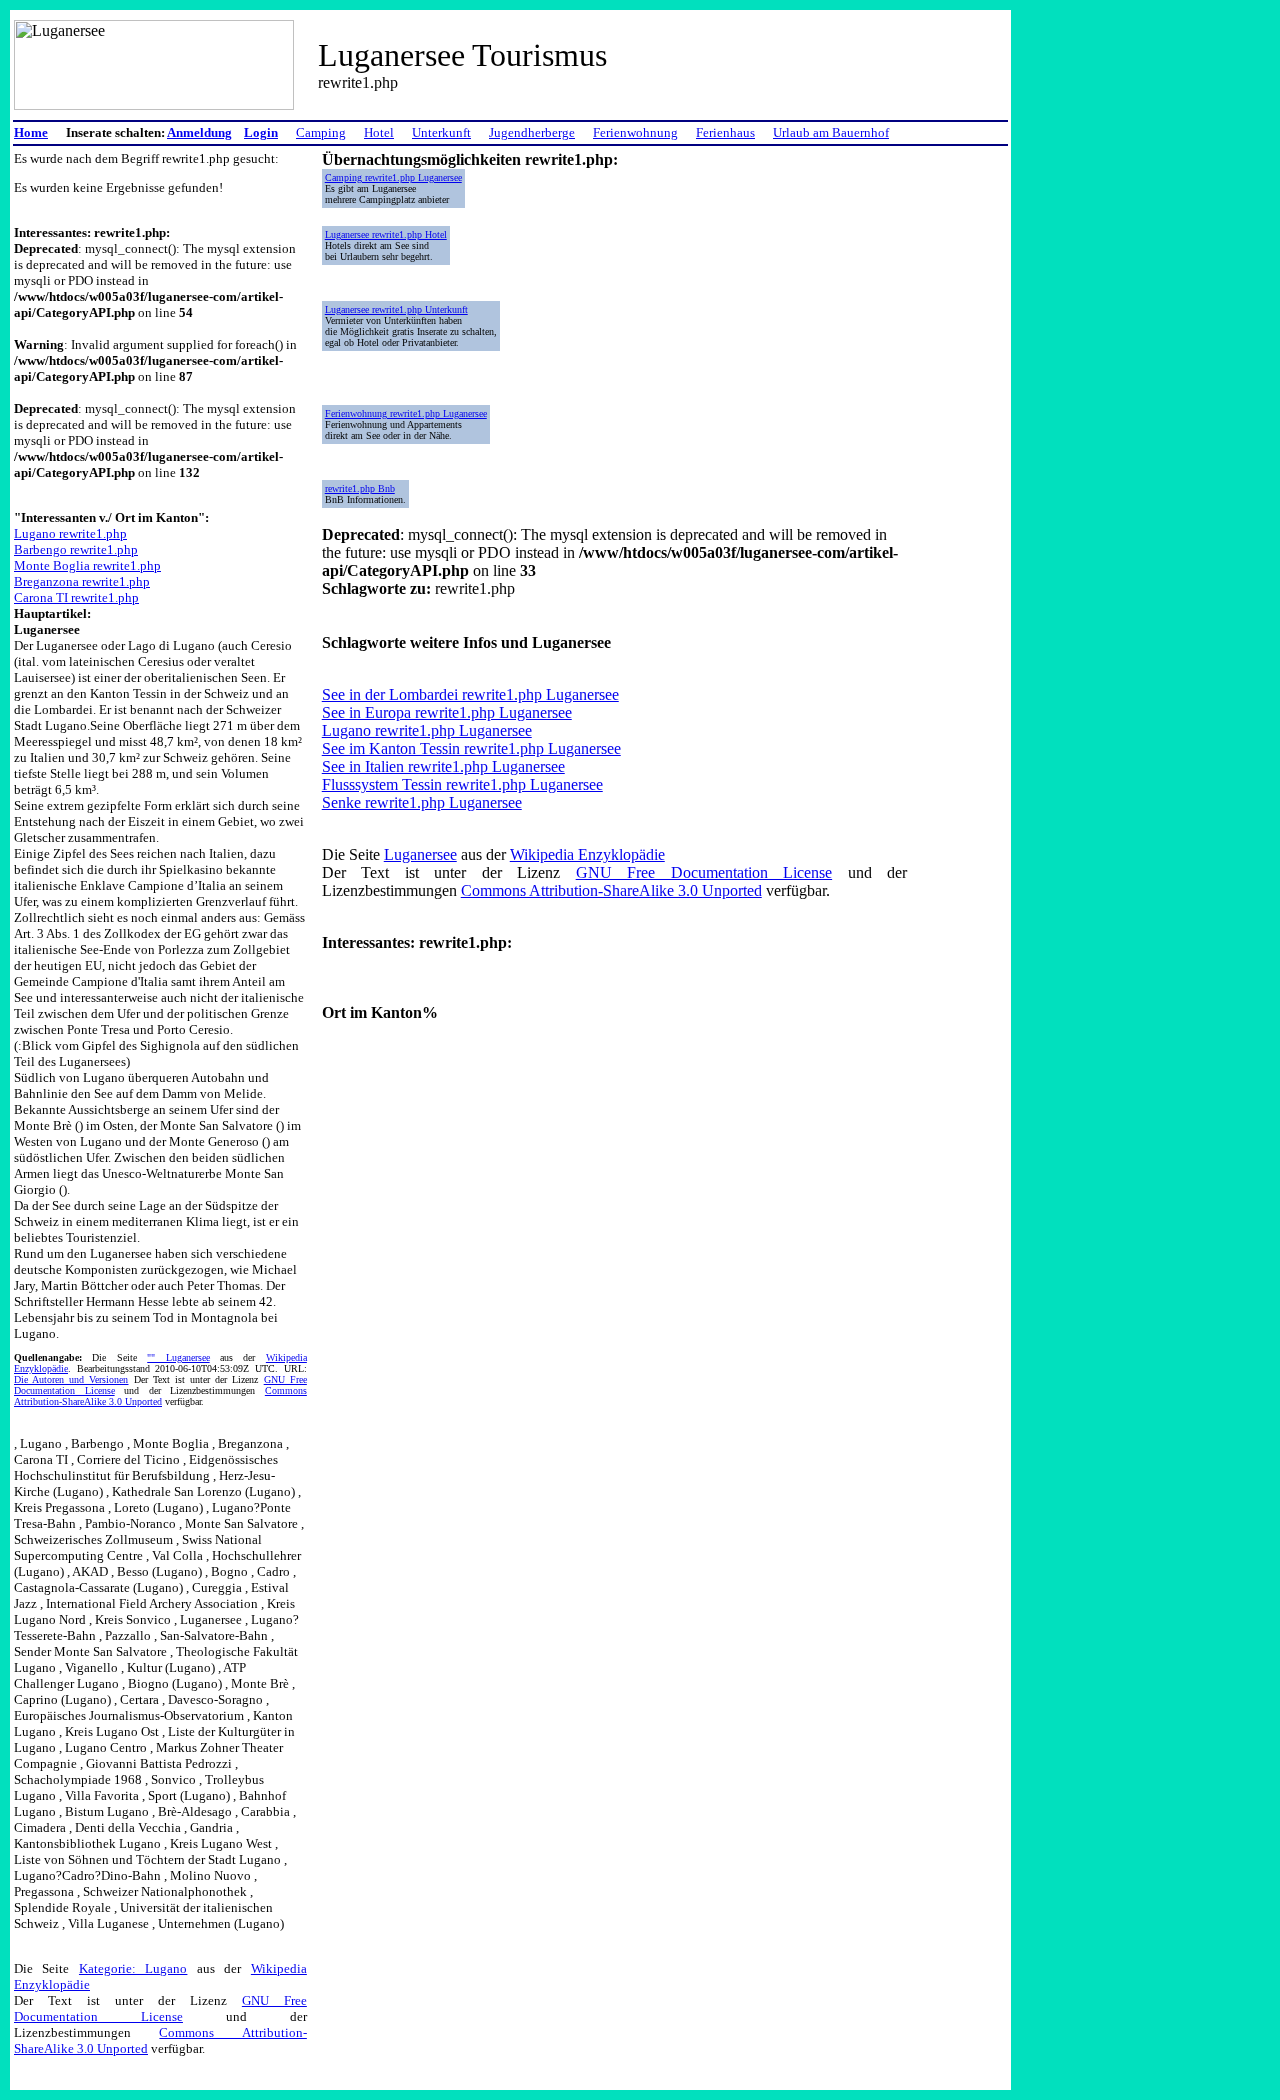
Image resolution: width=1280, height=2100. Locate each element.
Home (31, 132)
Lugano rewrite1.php (70, 533)
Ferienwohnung (635, 132)
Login (261, 132)
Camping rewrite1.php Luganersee (393, 177)
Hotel (379, 132)
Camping (321, 132)
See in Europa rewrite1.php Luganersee (447, 712)
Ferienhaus (725, 132)
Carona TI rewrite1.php (76, 597)
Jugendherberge (532, 132)
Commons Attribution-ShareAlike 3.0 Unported (160, 1396)
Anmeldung (199, 132)
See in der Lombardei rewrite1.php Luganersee (470, 694)
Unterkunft (441, 132)
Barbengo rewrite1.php (76, 549)
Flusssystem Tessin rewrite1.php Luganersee (462, 784)
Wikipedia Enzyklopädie (587, 854)
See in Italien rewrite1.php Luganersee (443, 766)
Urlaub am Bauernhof (831, 132)
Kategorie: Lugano (133, 1968)
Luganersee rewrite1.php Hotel (386, 234)
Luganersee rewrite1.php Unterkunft (396, 309)
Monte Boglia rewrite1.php (87, 565)
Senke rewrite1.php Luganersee (422, 802)
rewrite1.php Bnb (360, 488)
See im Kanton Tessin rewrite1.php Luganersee (471, 748)
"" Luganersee (178, 1357)
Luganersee (420, 854)
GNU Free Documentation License (160, 2008)
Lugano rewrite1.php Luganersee (427, 730)
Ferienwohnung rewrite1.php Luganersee (406, 413)
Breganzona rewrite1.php (82, 581)
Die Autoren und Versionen (71, 1379)
